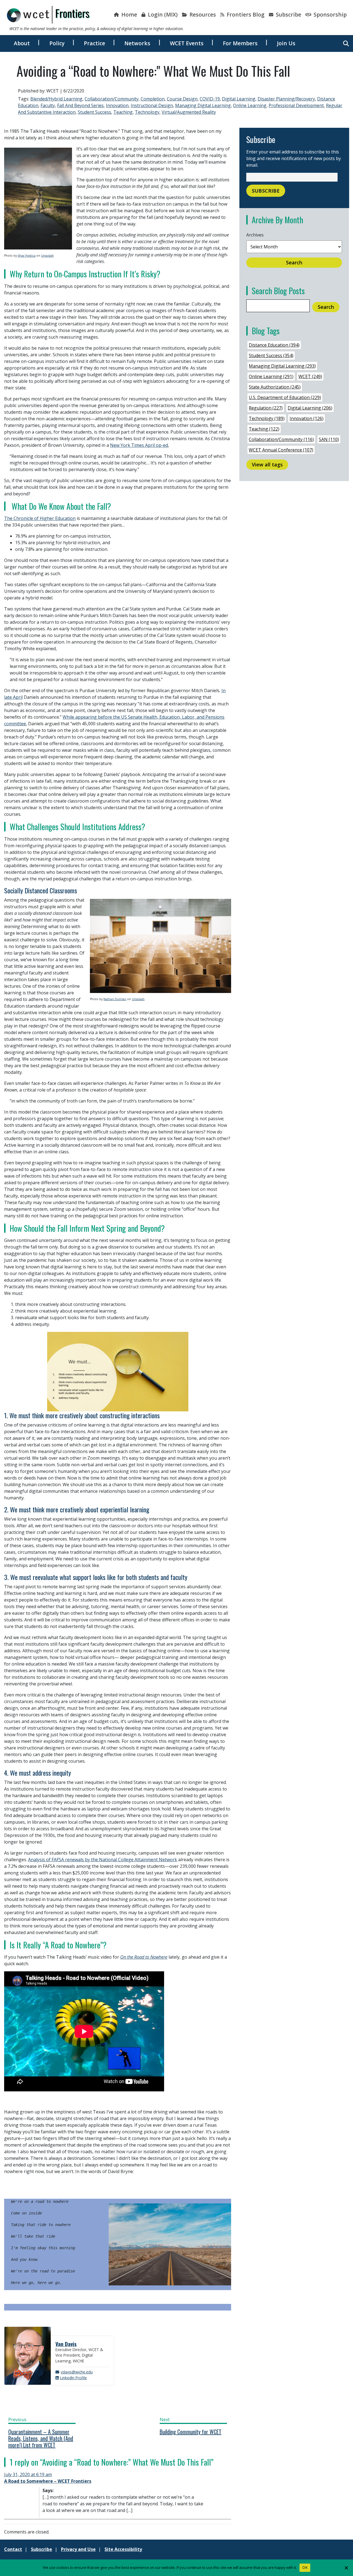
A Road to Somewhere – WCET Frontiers (48, 2481)
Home (129, 14)
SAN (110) (329, 439)
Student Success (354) (271, 355)
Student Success (94, 112)
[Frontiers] (48, 15)
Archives (255, 235)
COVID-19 (210, 99)
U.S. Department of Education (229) (285, 397)
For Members (240, 43)
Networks (137, 43)
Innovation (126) (307, 418)
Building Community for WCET (191, 2432)
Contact (13, 2549)
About (22, 43)
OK (305, 2567)
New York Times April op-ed (139, 445)
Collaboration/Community (112, 99)
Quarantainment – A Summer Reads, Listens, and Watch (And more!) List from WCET (41, 2438)
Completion (153, 99)
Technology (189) (267, 418)
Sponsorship (329, 14)
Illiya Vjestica (27, 256)
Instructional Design (152, 105)
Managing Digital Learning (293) (282, 366)
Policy (57, 43)
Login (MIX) (162, 14)
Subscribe (288, 14)
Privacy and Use (78, 2549)
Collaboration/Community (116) (281, 439)
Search (294, 262)
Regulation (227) (266, 408)
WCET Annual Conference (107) (281, 450)
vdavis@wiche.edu (77, 2372)
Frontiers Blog (245, 14)
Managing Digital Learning (203, 105)
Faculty (48, 105)
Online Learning (250, 105)
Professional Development (296, 105)
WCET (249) (310, 376)
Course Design (182, 99)
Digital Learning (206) (310, 408)
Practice (94, 43)
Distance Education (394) (274, 345)
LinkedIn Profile (73, 2378)
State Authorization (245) (275, 387)
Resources (202, 14)
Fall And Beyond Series (80, 105)
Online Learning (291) (271, 376)
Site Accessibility (123, 2549)
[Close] (346, 2568)
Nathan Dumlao (115, 999)
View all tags (267, 464)
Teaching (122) (264, 429)
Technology (147, 112)
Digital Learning (239, 99)
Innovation (117, 105)
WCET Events (187, 43)
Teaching (123, 112)
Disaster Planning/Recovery (286, 99)
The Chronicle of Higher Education (40, 518)
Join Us (286, 43)
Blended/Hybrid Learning (56, 99)
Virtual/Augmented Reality (189, 112)
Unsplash (47, 256)
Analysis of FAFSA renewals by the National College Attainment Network (103, 1860)
